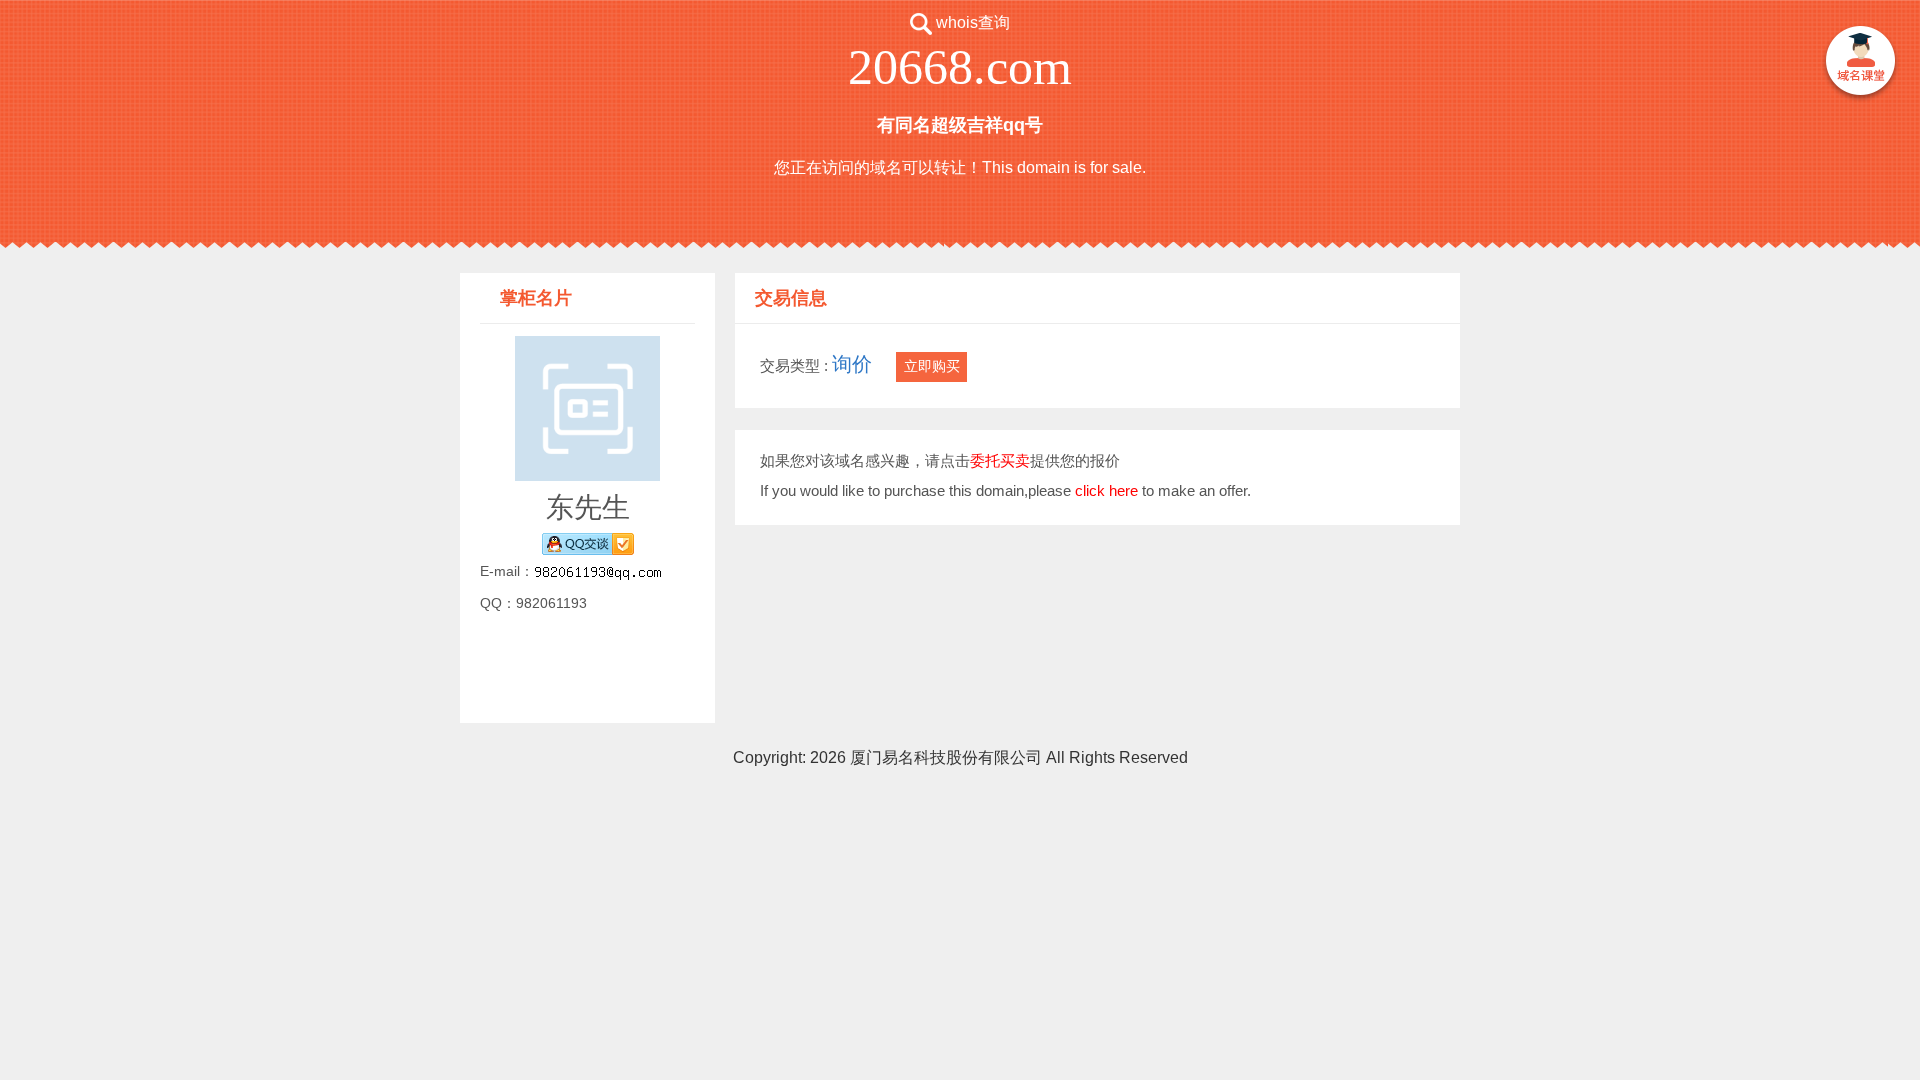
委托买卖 (1000, 460)
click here (1106, 490)
